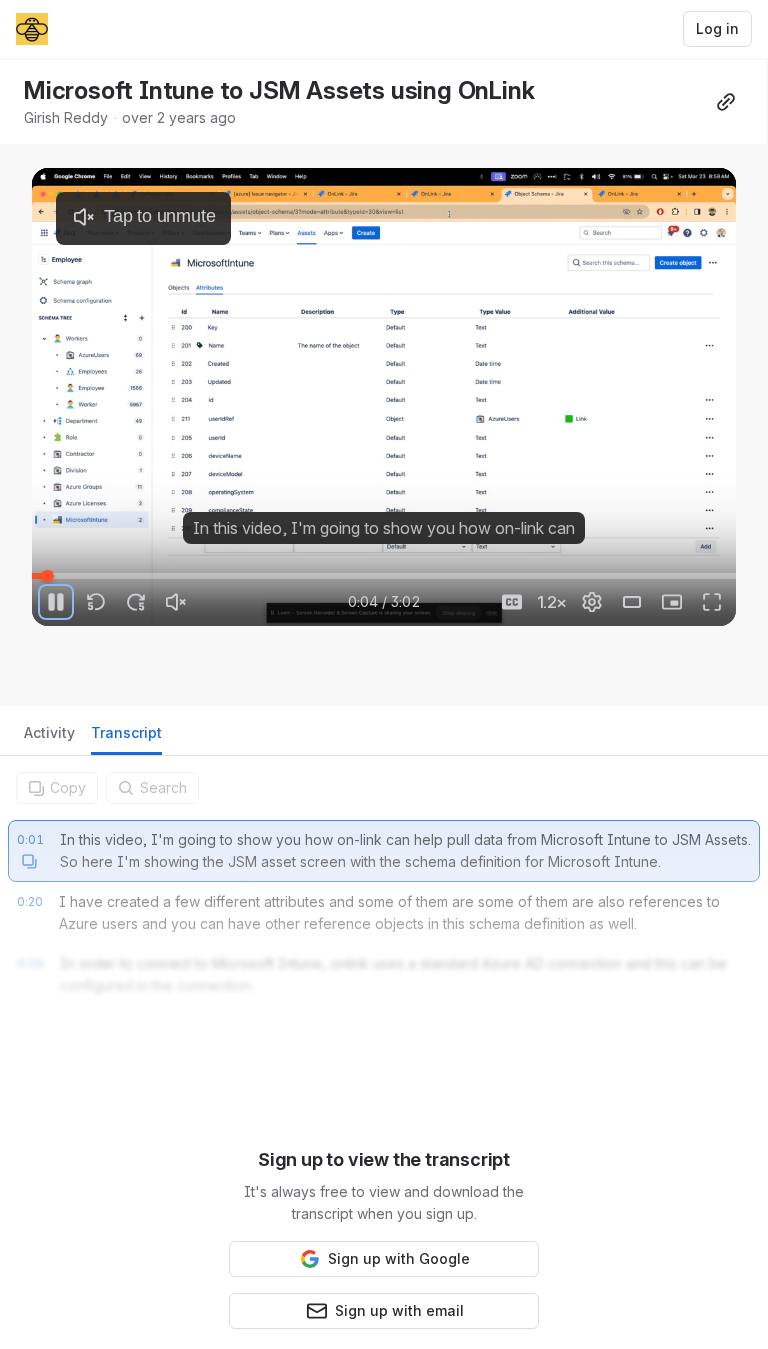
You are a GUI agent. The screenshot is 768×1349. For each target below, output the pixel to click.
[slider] (384, 576)
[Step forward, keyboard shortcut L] (136, 602)
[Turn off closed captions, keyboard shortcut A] (512, 602)
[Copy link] (726, 102)
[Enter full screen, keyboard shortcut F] (712, 602)
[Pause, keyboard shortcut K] (56, 602)
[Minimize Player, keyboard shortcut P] (672, 602)
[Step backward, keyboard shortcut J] (96, 602)
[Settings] (592, 602)
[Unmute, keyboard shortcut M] (176, 602)
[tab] (49, 738)
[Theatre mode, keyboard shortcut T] (632, 602)
